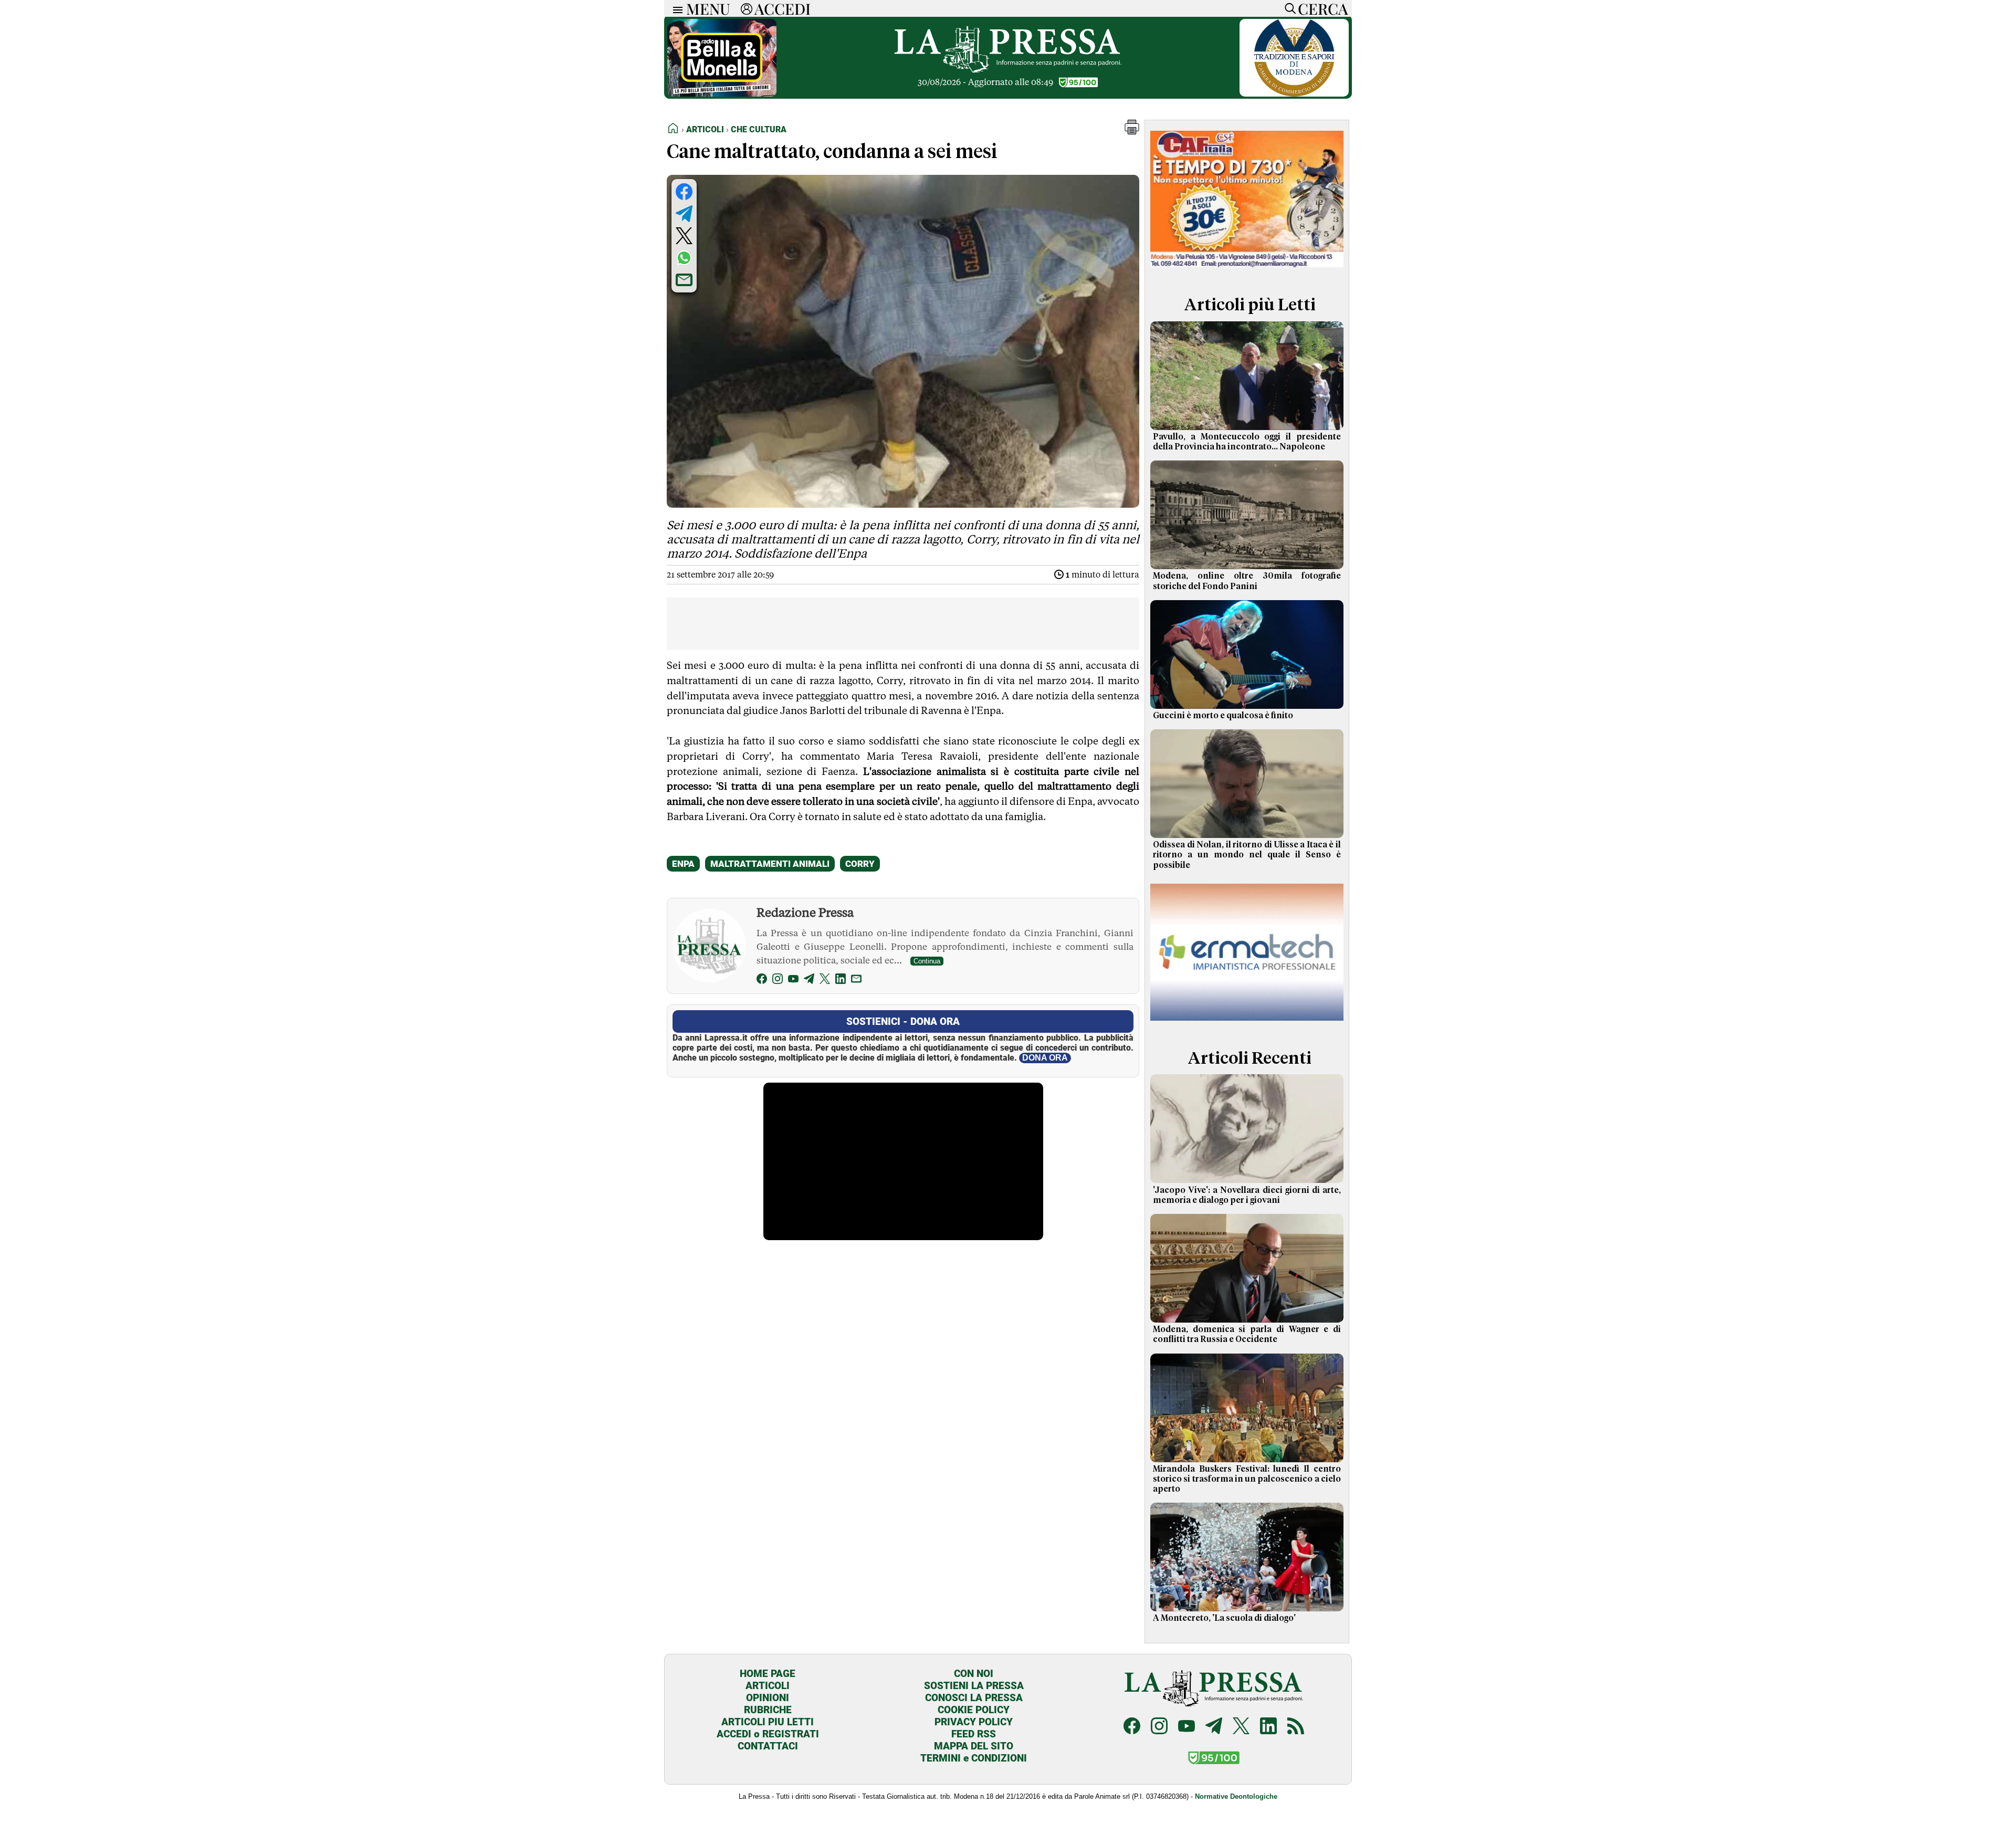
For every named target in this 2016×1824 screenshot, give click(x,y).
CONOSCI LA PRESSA (974, 1698)
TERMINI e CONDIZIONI (974, 1758)
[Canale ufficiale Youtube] (1186, 1727)
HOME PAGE (768, 1674)
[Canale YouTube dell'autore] (793, 981)
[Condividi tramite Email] (684, 280)
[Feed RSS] (1296, 1727)
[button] (1132, 132)
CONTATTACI (768, 1746)
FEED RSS (974, 1734)
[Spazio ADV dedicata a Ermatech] (1247, 1023)
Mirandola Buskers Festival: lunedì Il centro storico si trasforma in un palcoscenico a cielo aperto (1247, 1479)
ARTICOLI (768, 1686)
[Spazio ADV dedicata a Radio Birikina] (722, 94)
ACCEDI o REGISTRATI (768, 1734)
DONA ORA (1045, 1058)
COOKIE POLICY (974, 1710)
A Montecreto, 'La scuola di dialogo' (1224, 1618)
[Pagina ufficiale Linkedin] (1268, 1727)
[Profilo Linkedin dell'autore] (841, 981)
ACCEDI (783, 8)
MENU (708, 8)
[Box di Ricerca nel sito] (1288, 8)
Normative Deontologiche (1236, 1796)
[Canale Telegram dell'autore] (809, 981)
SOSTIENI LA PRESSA (974, 1686)
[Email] (856, 981)
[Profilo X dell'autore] (825, 981)
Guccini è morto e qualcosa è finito (1223, 716)
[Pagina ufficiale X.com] (1241, 1727)
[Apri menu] (675, 9)
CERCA (1323, 8)
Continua (927, 961)
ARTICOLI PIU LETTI (768, 1722)
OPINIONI (768, 1698)
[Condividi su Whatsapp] (684, 258)
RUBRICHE (768, 1710)
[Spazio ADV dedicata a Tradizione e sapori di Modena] (1294, 94)
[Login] (747, 8)
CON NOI (974, 1674)
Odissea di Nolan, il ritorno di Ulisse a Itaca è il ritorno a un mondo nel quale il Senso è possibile (1247, 855)
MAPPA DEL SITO (974, 1746)
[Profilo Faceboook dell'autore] (762, 981)
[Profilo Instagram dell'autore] (778, 981)
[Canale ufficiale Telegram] (1214, 1727)
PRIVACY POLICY (974, 1722)
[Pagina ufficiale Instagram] (1159, 1727)
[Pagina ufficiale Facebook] (1132, 1727)
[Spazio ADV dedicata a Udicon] (1247, 270)
